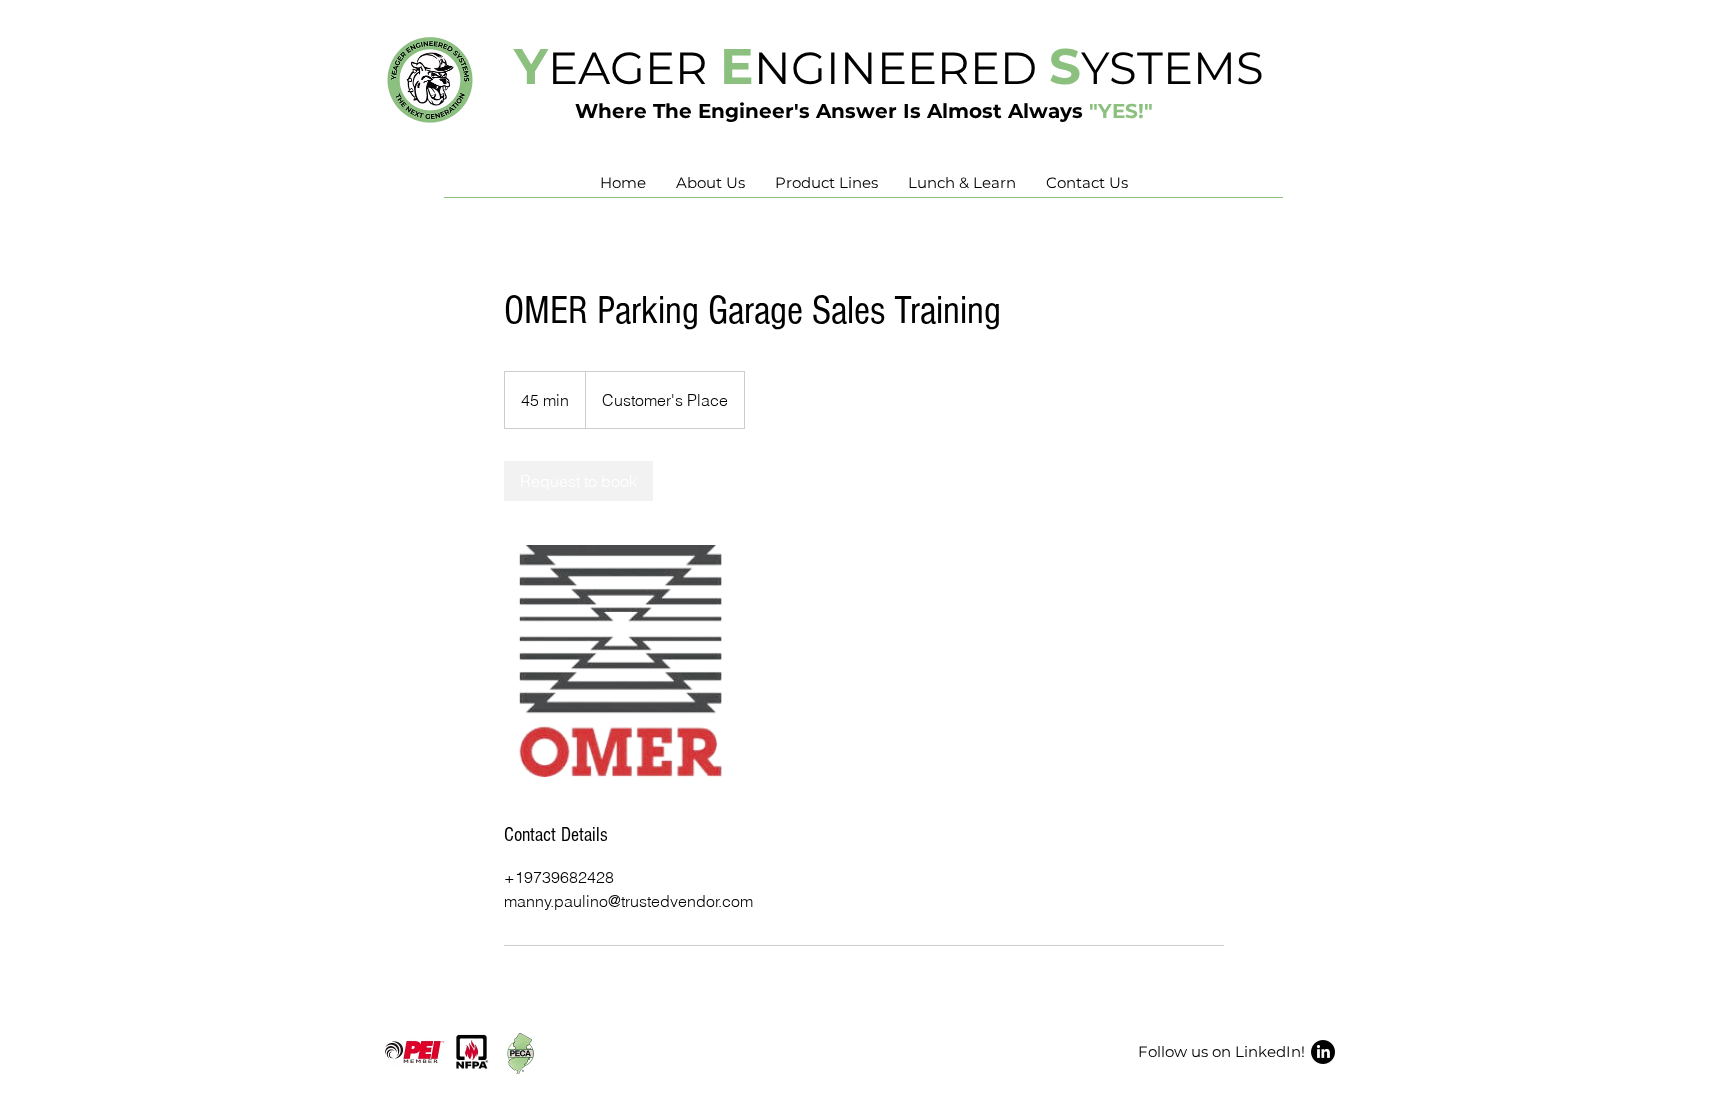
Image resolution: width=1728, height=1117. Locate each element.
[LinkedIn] (1323, 1052)
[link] (578, 481)
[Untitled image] (620, 661)
